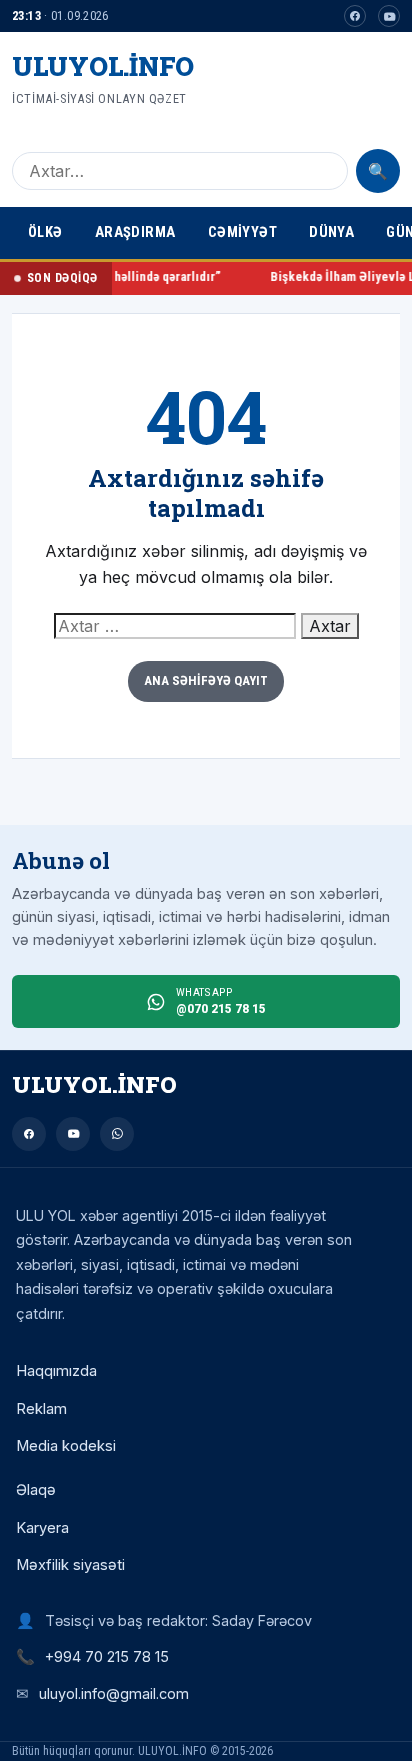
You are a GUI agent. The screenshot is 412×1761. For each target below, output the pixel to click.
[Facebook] (355, 16)
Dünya (331, 232)
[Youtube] (389, 16)
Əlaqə (36, 1490)
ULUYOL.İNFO (103, 66)
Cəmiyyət (242, 232)
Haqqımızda (56, 1371)
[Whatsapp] (117, 1134)
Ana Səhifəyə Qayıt (206, 680)
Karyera (42, 1528)
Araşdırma (135, 232)
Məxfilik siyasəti (70, 1565)
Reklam (41, 1409)
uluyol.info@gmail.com (114, 1693)
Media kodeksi (66, 1446)
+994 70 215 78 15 (107, 1656)
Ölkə (45, 232)
